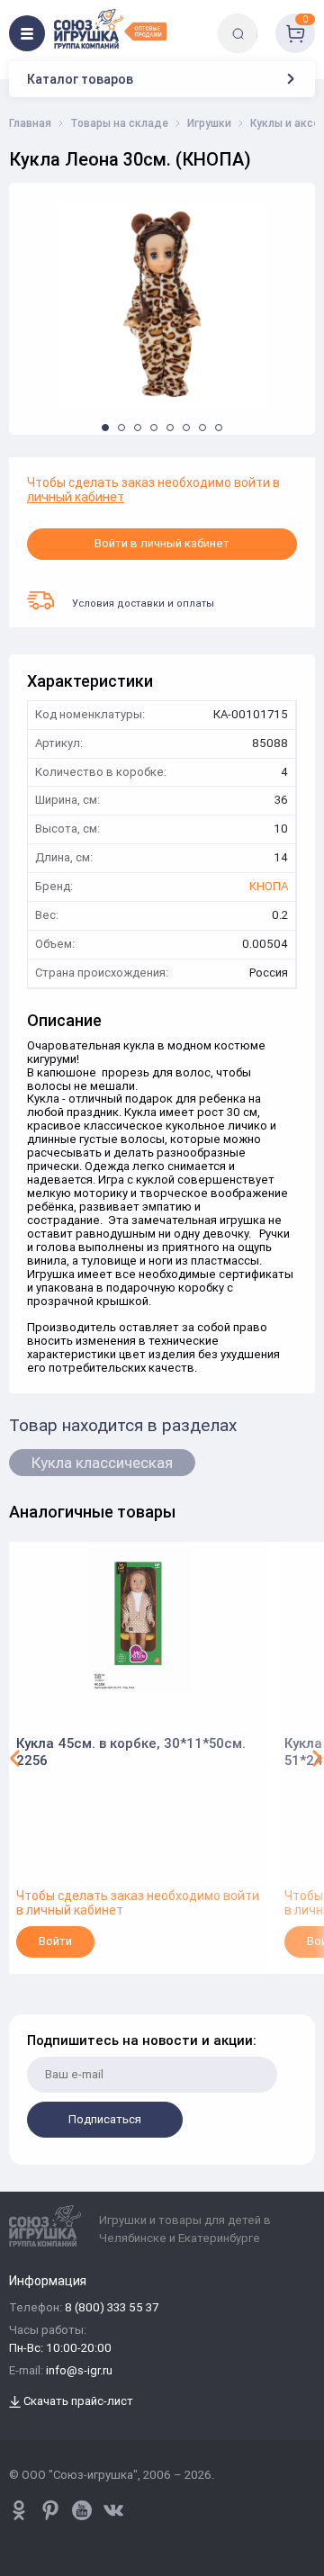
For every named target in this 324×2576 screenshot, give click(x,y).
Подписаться (105, 2119)
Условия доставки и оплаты (143, 603)
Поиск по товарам (269, 20)
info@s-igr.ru (79, 2371)
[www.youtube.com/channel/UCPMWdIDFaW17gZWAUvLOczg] (82, 2510)
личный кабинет (76, 497)
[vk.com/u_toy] (113, 2510)
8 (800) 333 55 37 (112, 2308)
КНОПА (269, 887)
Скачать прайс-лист (77, 2402)
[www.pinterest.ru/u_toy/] (19, 2510)
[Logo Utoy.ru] (110, 29)
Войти (55, 1941)
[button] (105, 428)
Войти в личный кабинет (162, 543)
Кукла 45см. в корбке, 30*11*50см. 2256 (131, 1752)
